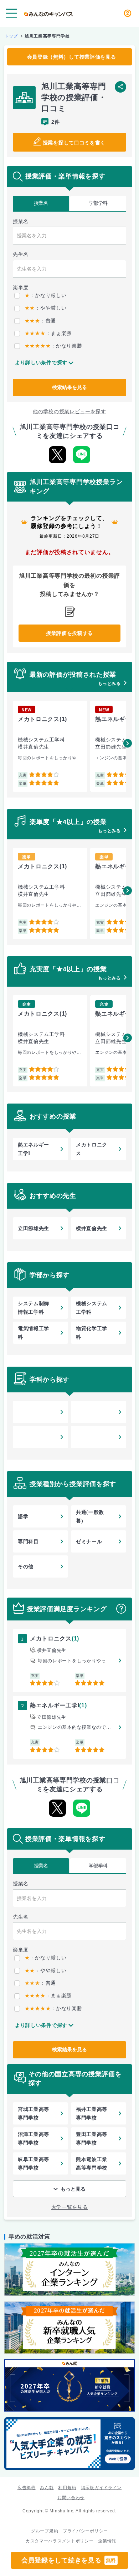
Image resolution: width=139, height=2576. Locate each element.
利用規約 (67, 2488)
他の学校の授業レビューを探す (69, 411)
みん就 (47, 2488)
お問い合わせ (71, 2498)
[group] (50, 746)
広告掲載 (27, 2488)
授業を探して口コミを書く (74, 143)
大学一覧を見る (70, 2207)
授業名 (41, 203)
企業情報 (107, 2541)
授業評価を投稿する (69, 633)
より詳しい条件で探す (41, 362)
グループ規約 (45, 2531)
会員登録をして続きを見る (69, 2560)
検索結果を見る (69, 387)
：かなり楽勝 (53, 346)
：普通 (40, 321)
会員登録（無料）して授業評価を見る (72, 57)
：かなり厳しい (45, 295)
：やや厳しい (45, 308)
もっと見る (73, 2189)
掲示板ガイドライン (101, 2488)
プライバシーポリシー (85, 2531)
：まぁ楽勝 (48, 333)
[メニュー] (11, 13)
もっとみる (109, 684)
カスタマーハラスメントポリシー (60, 2541)
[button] (128, 743)
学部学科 (98, 203)
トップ (11, 36)
